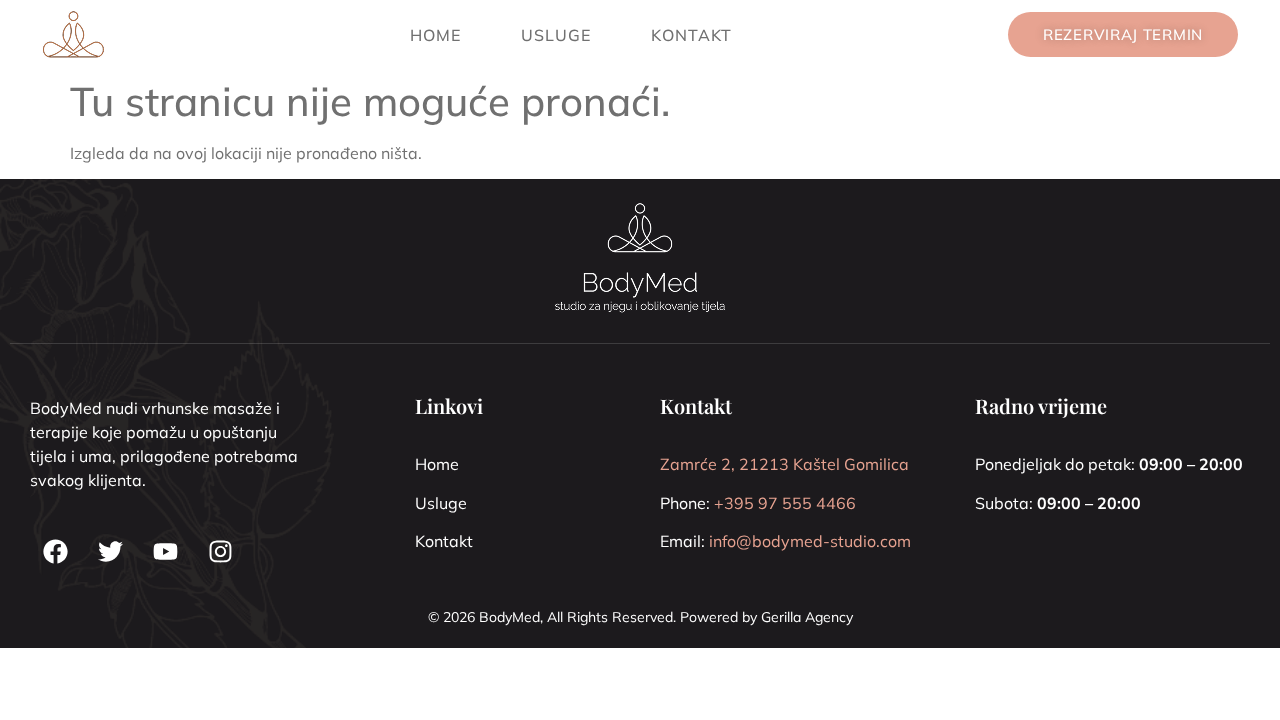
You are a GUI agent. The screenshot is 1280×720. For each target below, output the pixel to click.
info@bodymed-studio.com (810, 541)
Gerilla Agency (807, 617)
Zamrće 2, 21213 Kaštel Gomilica (784, 464)
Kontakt (691, 35)
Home (435, 35)
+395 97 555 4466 (785, 503)
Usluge (556, 35)
